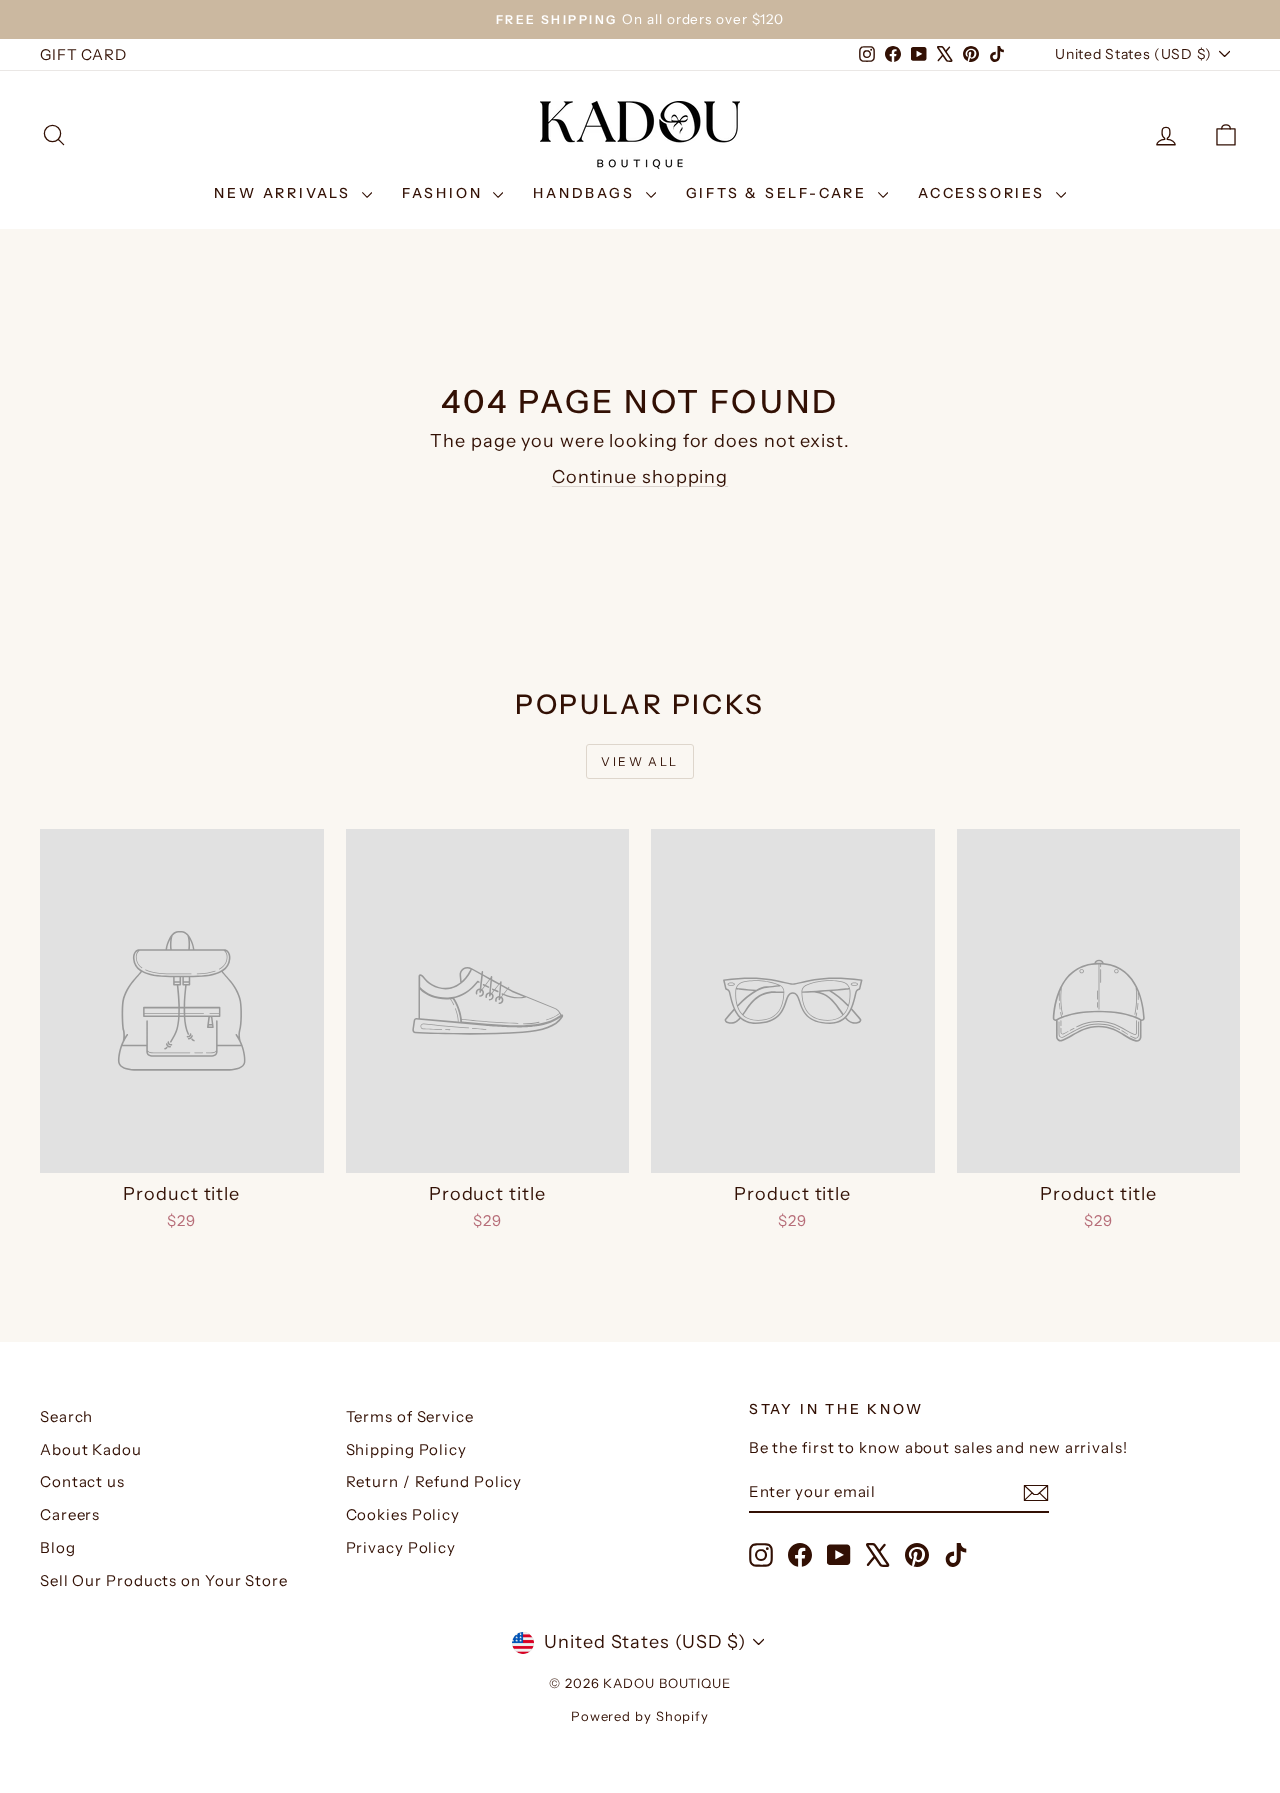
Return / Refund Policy (434, 1481)
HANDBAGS (586, 193)
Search (66, 1416)
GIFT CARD (83, 54)
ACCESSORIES (984, 193)
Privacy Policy (401, 1547)
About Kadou (91, 1449)
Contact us (82, 1481)
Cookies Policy (403, 1514)
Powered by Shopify (640, 1716)
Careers (70, 1514)
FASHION (445, 193)
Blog (58, 1547)
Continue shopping (640, 477)
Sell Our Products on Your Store (164, 1580)
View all (639, 761)
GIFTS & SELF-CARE (779, 193)
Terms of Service (410, 1416)
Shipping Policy (407, 1449)
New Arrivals (285, 193)
